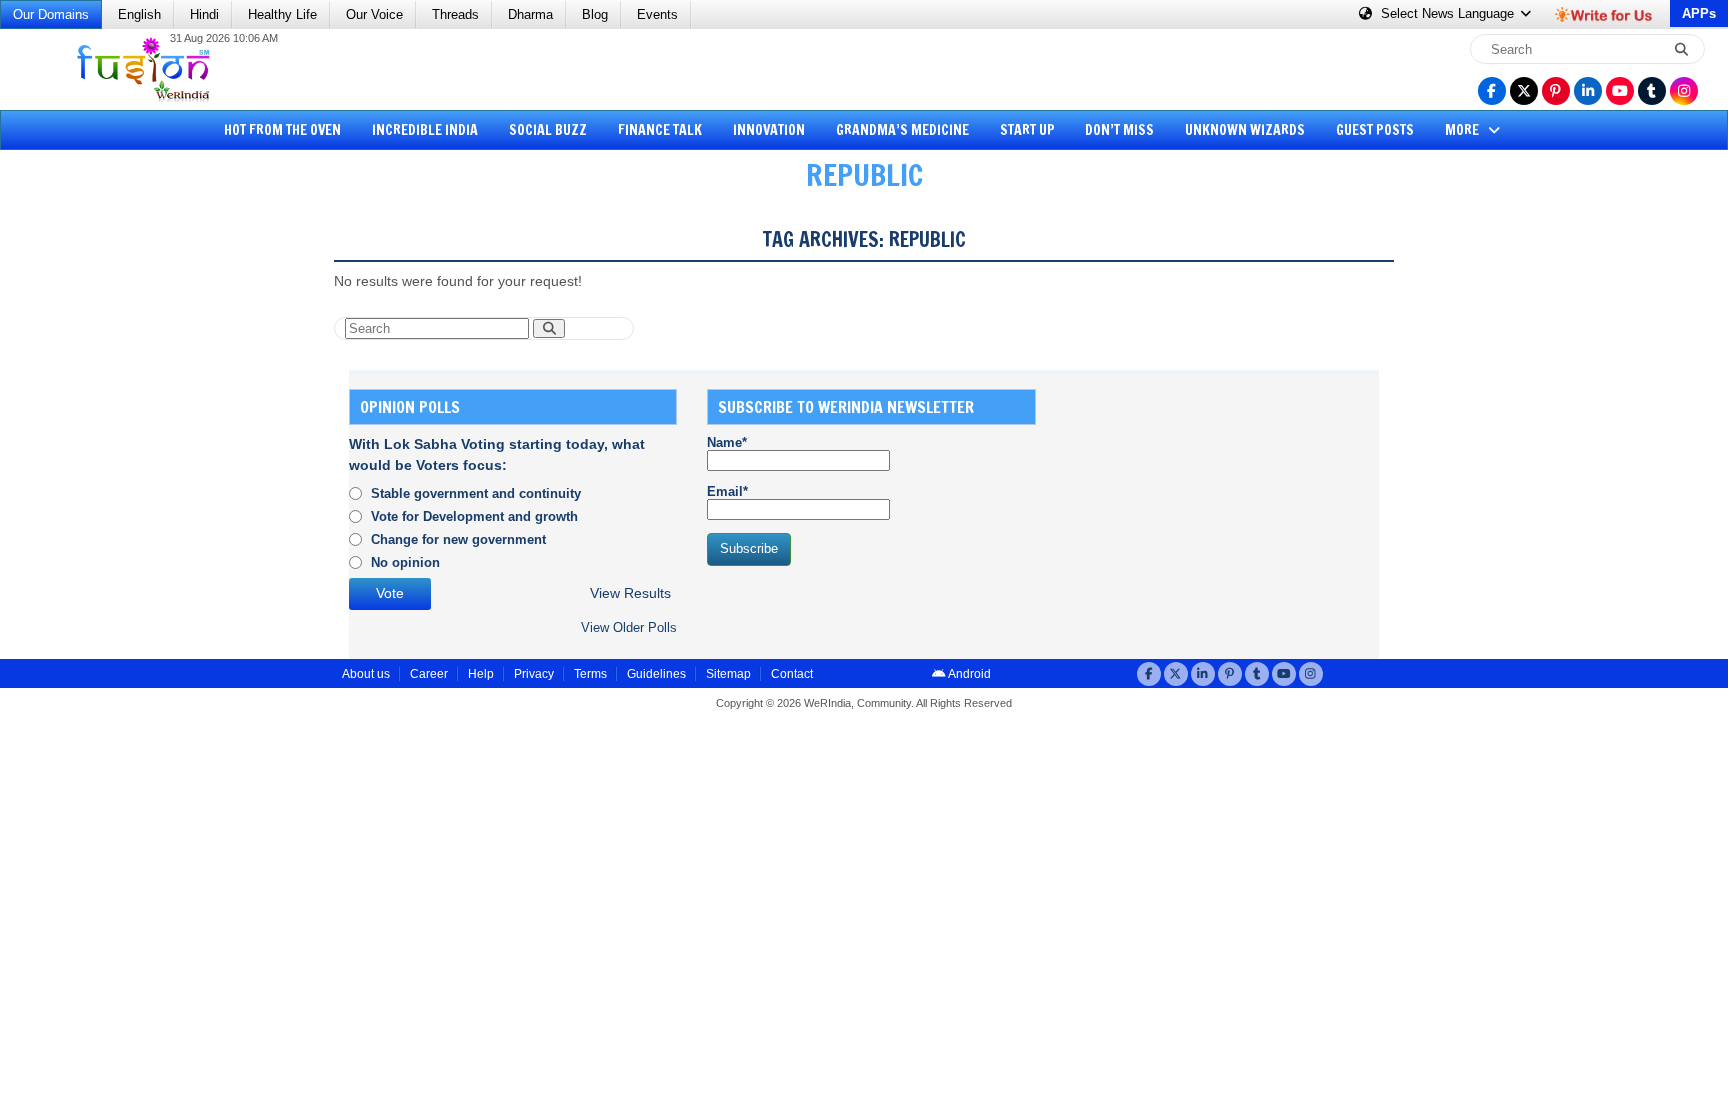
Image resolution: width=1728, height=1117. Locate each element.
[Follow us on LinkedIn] (1588, 91)
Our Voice (374, 14)
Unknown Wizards (1245, 130)
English (139, 14)
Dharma (530, 14)
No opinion (405, 562)
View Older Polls (629, 627)
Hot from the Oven (282, 130)
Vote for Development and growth (474, 516)
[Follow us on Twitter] (1524, 91)
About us (366, 674)
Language (1449, 13)
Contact (792, 674)
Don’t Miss (1119, 130)
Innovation (769, 130)
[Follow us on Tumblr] (1652, 91)
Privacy (534, 674)
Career (429, 674)
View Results (630, 593)
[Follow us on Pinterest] (1556, 91)
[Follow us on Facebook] (1492, 91)
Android (968, 674)
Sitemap (728, 674)
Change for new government (458, 539)
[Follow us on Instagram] (1684, 91)
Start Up (1027, 130)
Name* (727, 442)
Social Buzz (548, 130)
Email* (727, 491)
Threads (455, 14)
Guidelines (656, 674)
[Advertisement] (90, 515)
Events (657, 14)
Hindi (204, 14)
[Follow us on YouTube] (1620, 91)
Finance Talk (660, 130)
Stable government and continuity (476, 493)
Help (481, 674)
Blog (595, 14)
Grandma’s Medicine (902, 130)
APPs (1699, 13)
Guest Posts (1375, 130)
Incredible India (425, 130)
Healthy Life (282, 14)
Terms (590, 674)
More (1463, 130)
